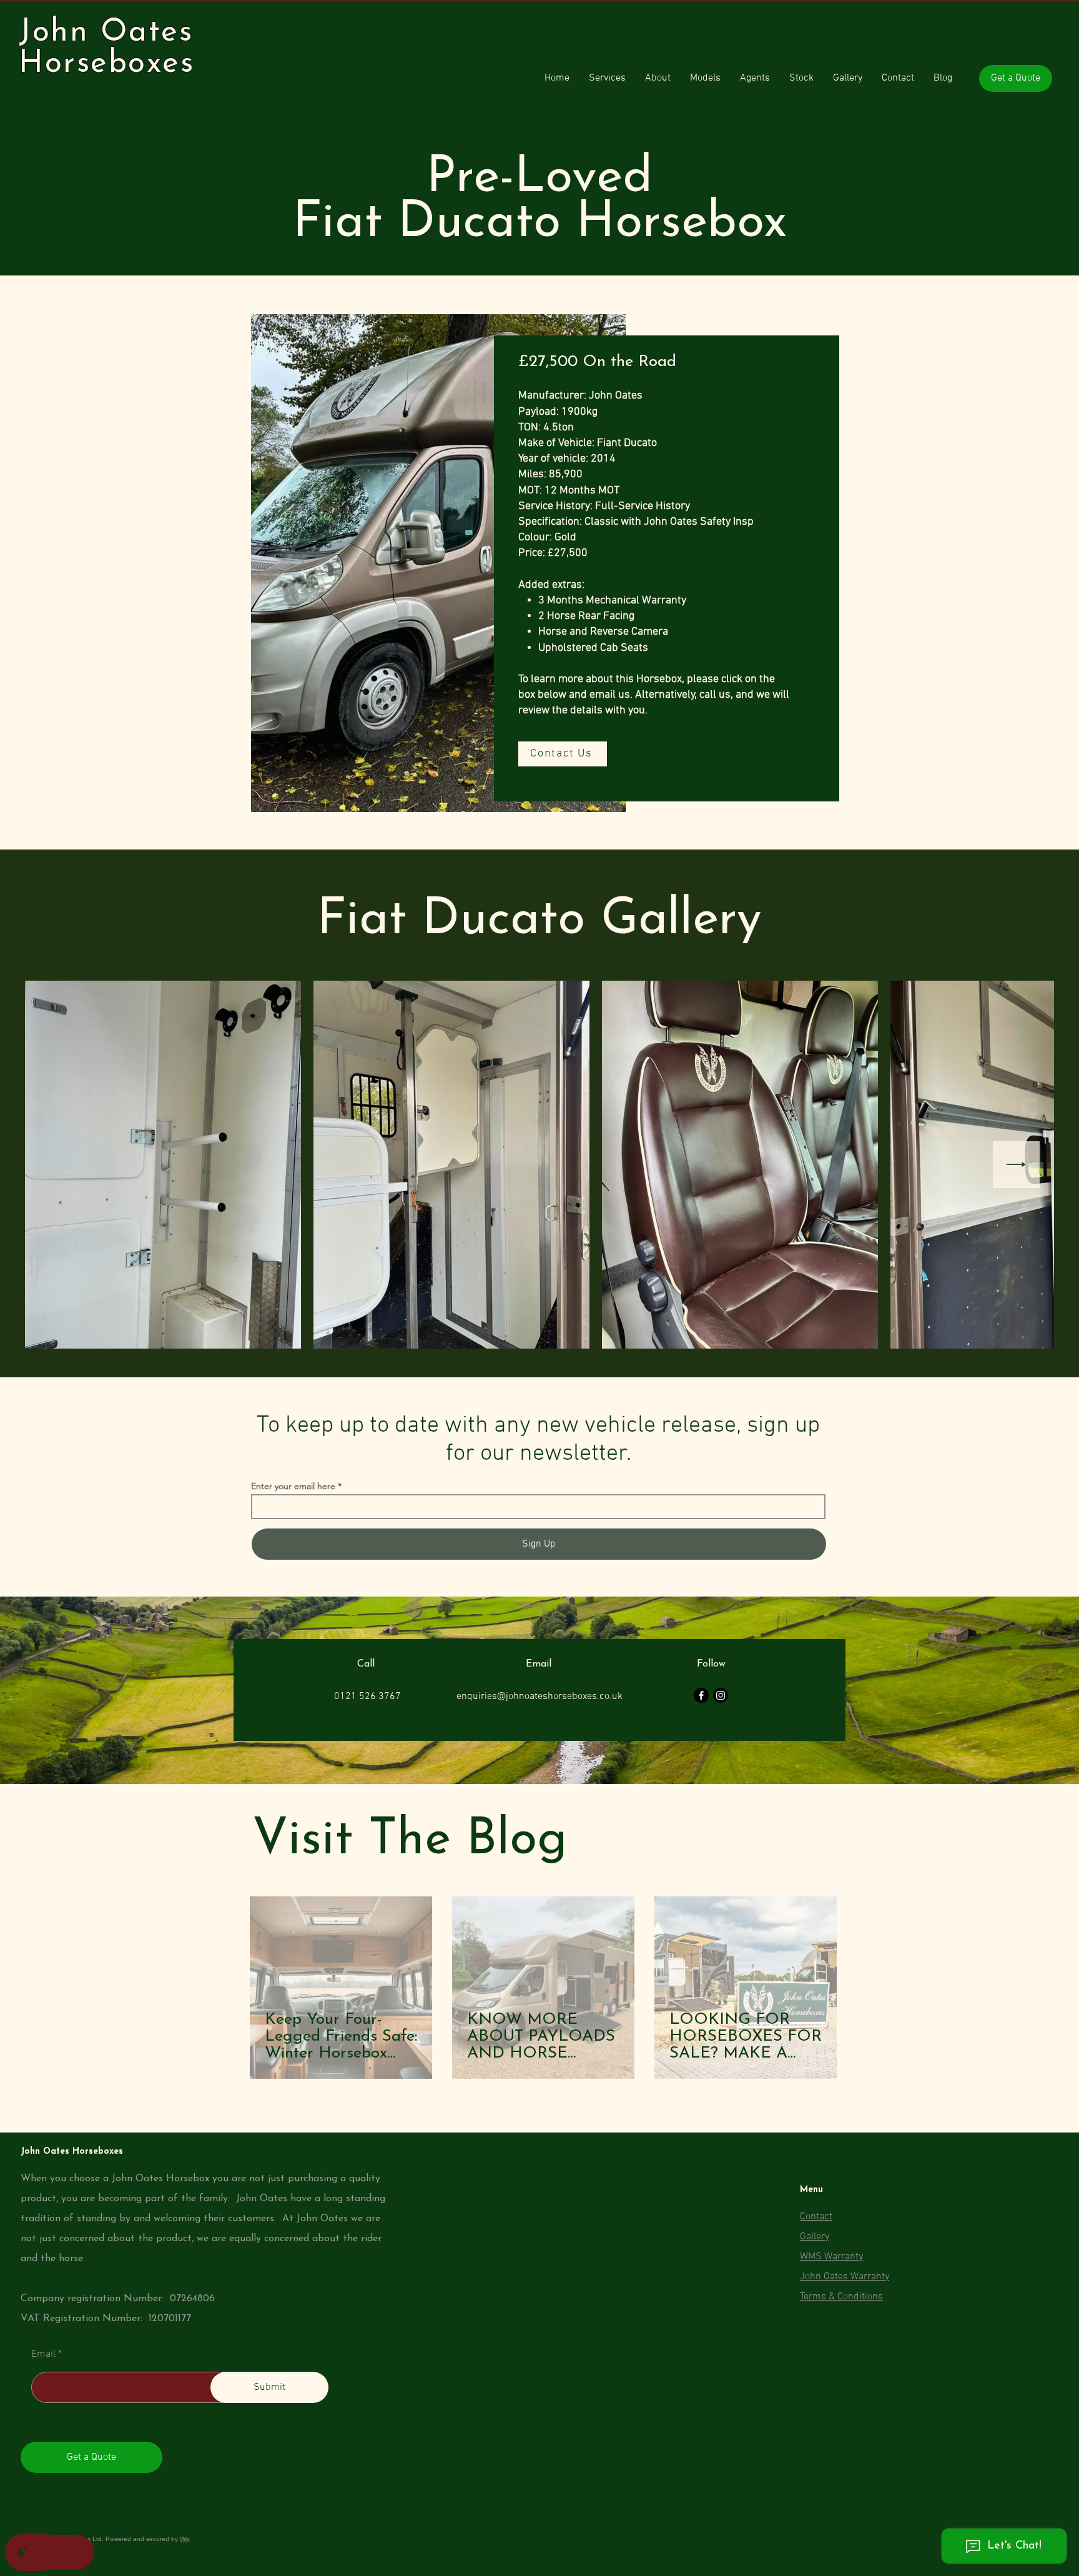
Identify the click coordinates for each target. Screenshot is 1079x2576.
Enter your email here (293, 1486)
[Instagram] (721, 1695)
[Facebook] (701, 1695)
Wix (185, 2539)
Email (43, 2354)
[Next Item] (1016, 1165)
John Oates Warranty (845, 2277)
